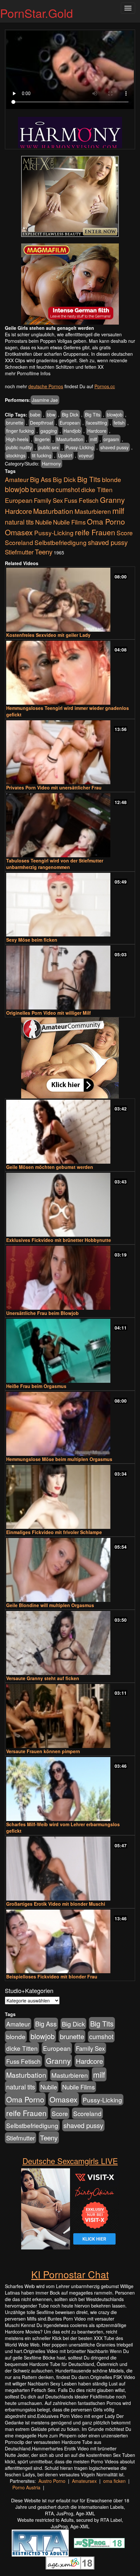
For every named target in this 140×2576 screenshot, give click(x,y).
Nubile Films (69, 522)
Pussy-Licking (80, 447)
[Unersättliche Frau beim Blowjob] (70, 1278)
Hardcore (97, 431)
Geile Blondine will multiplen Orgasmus (50, 1605)
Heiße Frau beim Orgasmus (36, 1386)
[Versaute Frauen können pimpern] (70, 1716)
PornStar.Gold (36, 13)
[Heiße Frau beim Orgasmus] (70, 1351)
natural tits (19, 522)
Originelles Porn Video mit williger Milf (49, 1013)
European (70, 423)
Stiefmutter (19, 552)
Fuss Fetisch (81, 500)
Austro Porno (52, 2481)
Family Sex (48, 500)
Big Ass (41, 479)
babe (35, 415)
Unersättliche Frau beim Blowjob (42, 1313)
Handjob (72, 431)
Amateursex (84, 2481)
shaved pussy (114, 447)
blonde (112, 479)
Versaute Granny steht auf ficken (43, 1678)
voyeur (86, 455)
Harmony (51, 464)
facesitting (97, 423)
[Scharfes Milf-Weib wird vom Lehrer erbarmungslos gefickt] (70, 1789)
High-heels (17, 439)
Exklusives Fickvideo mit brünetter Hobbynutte (59, 1240)
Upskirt (65, 455)
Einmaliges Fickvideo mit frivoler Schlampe (54, 1532)
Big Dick (70, 415)
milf (93, 439)
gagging (49, 431)
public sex (49, 447)
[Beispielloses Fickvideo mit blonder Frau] (70, 1942)
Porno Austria (26, 2487)
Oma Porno (106, 521)
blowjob (115, 415)
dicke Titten (97, 489)
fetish (119, 423)
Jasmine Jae (45, 400)
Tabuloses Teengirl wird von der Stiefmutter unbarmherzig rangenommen (55, 864)
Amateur (17, 479)
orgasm (111, 439)
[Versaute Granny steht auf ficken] (70, 1643)
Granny (112, 500)
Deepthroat (42, 423)
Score (125, 533)
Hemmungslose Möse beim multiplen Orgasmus (59, 1459)
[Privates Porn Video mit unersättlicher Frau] (70, 752)
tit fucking (42, 455)
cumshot (68, 489)
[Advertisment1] (70, 196)
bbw (51, 415)
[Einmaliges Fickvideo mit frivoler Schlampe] (70, 1497)
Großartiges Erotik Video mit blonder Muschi (56, 1904)
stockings (16, 455)
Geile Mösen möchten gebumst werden (50, 1167)
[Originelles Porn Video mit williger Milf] (70, 978)
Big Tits (93, 415)
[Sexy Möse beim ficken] (70, 905)
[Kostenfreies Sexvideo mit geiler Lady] (70, 600)
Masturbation (70, 439)
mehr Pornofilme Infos (28, 373)
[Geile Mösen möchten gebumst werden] (70, 1132)
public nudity (19, 447)
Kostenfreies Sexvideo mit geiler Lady (48, 635)
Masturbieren (93, 511)
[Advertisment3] (70, 1058)
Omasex (19, 532)
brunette (15, 423)
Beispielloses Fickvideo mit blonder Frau (52, 1976)
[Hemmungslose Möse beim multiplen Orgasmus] (70, 1424)
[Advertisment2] (70, 284)
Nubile (43, 522)
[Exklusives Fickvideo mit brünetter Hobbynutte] (70, 1205)
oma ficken (114, 2481)
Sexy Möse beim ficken (32, 940)
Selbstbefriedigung (61, 542)
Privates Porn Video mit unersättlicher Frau (54, 787)
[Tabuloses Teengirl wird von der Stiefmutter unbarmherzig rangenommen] (70, 825)
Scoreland (19, 542)
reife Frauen (95, 532)
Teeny (44, 551)
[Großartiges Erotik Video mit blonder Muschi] (70, 1869)
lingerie (42, 439)
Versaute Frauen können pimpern (43, 1751)
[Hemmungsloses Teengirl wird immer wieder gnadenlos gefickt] (70, 673)
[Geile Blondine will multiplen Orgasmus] (70, 1570)
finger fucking (20, 431)
